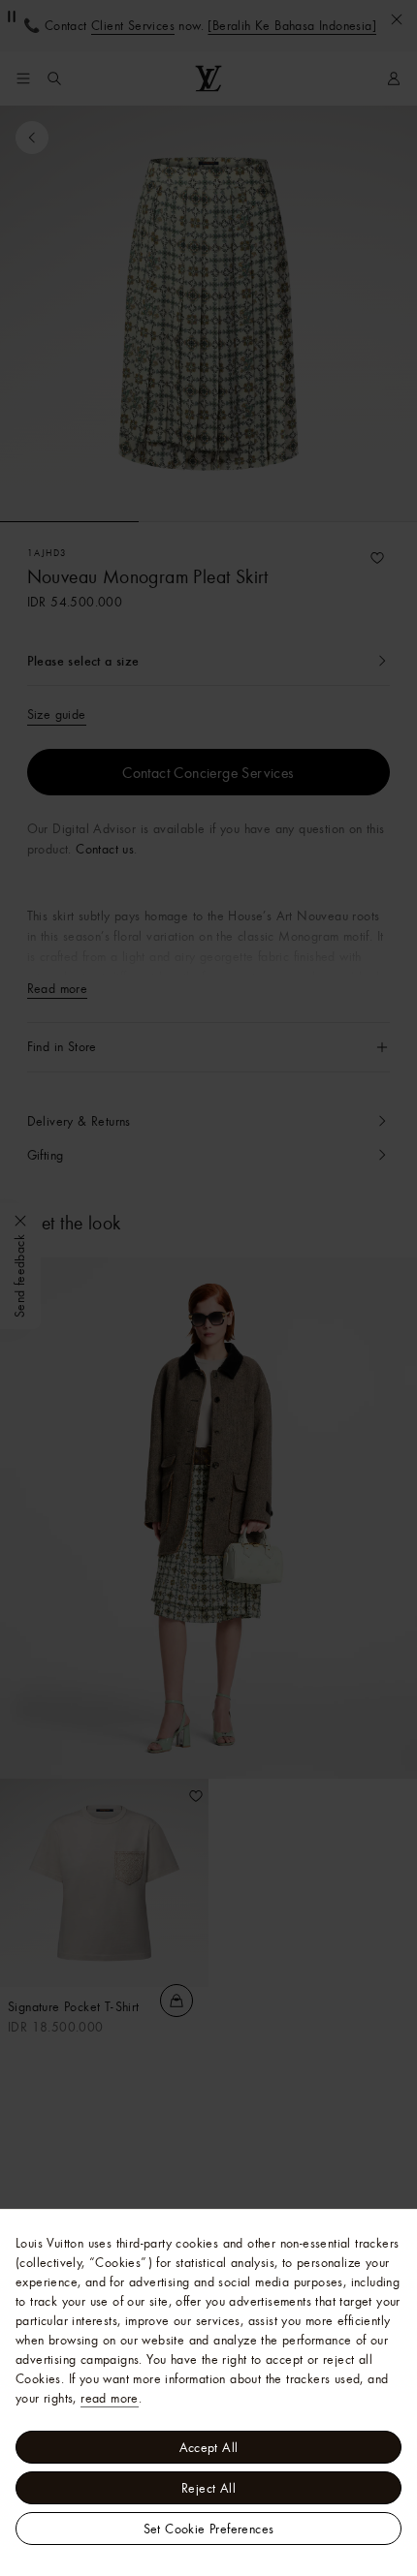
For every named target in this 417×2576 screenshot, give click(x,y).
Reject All (208, 2488)
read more (110, 2398)
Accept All (209, 2447)
